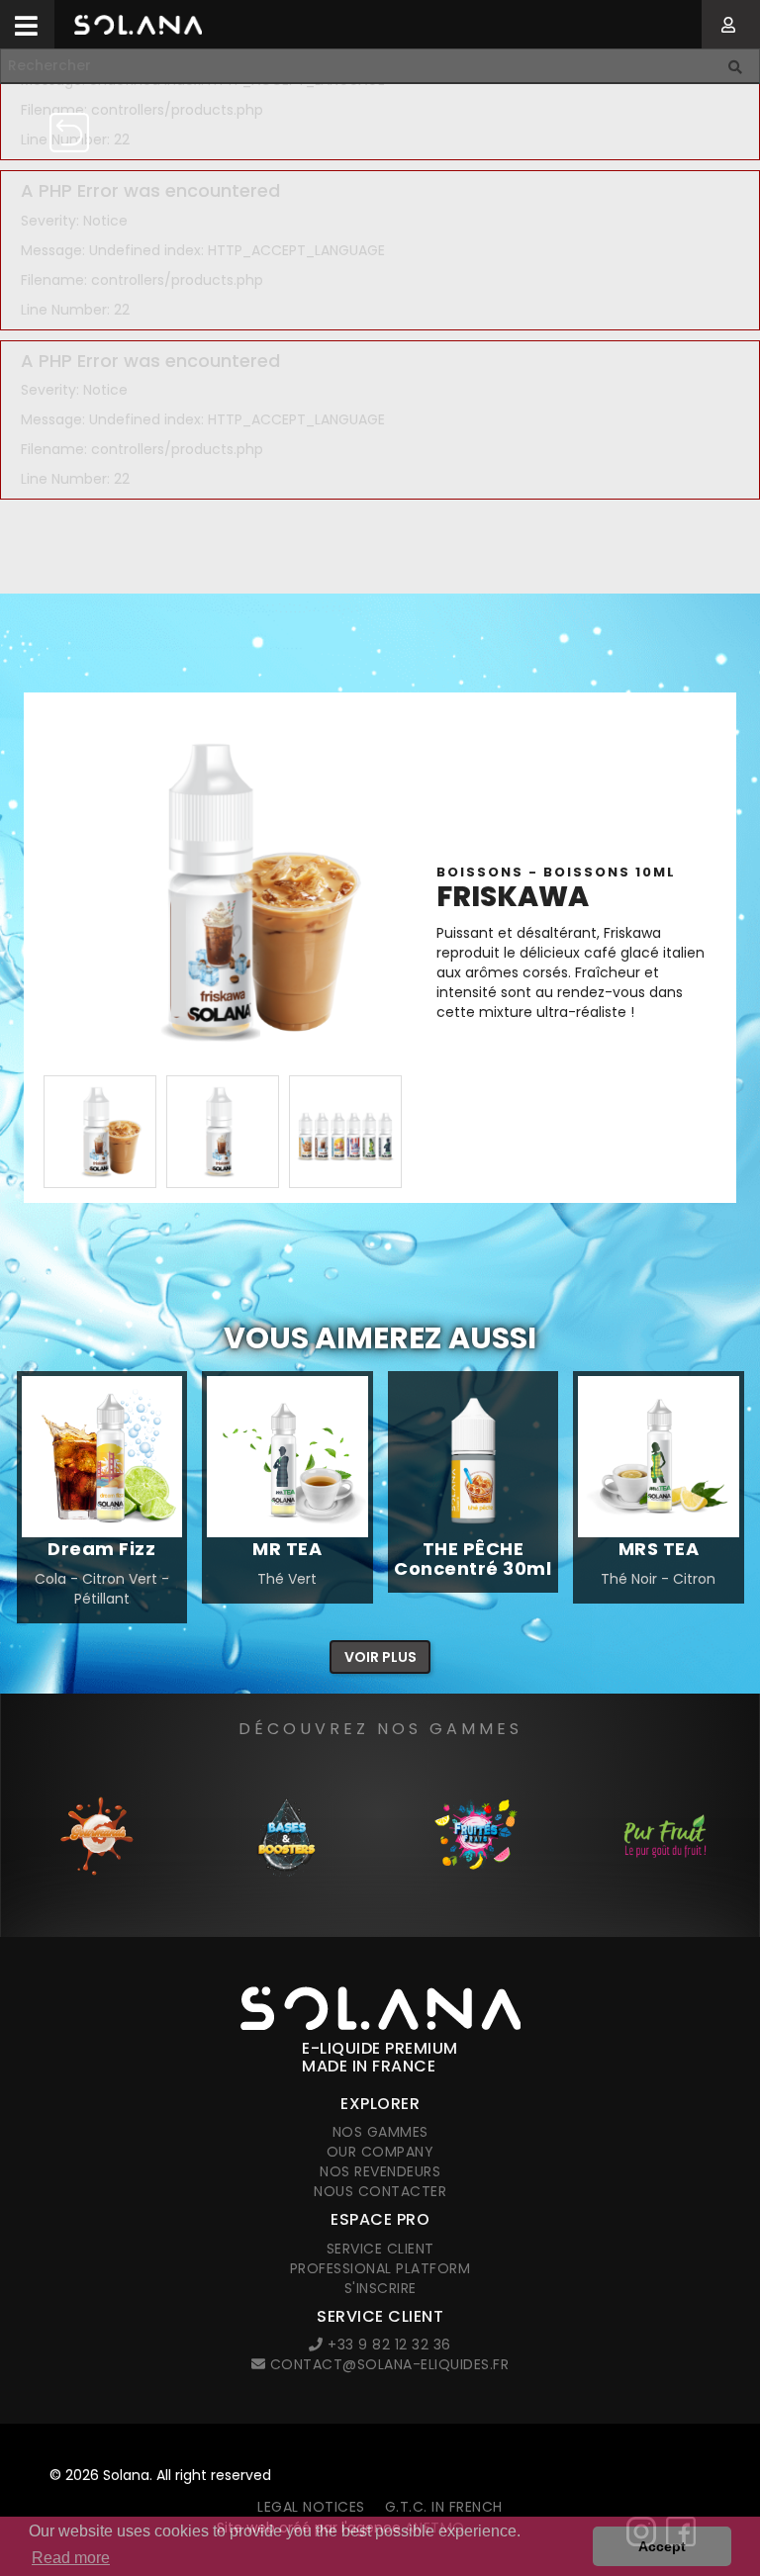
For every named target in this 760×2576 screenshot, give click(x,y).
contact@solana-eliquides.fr (387, 2364)
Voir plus (380, 1657)
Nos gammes (380, 2132)
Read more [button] (71, 2558)
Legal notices (311, 2507)
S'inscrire (380, 2288)
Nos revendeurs (380, 2171)
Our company (380, 2152)
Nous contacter (380, 2191)
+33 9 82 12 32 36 (387, 2345)
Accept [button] (662, 2546)
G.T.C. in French (444, 2507)
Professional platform (380, 2268)
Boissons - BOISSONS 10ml (556, 872)
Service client (380, 2249)
